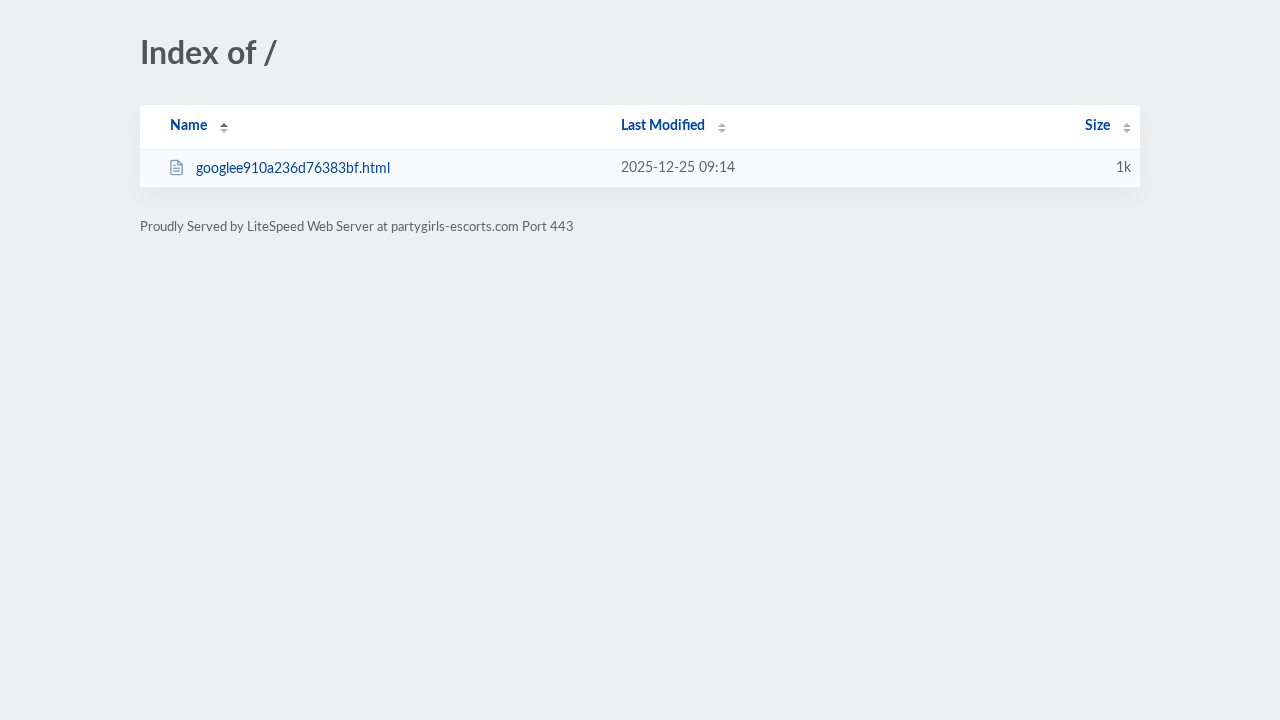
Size (1097, 126)
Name (188, 126)
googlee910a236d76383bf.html (293, 169)
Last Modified (663, 126)
